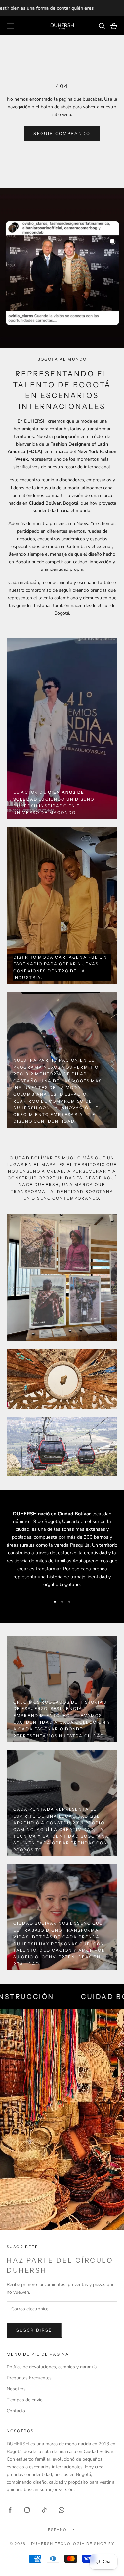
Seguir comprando (62, 134)
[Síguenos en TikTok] (44, 2510)
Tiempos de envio (25, 2400)
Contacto (16, 2411)
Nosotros (16, 2389)
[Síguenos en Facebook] (10, 2510)
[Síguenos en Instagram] (27, 2510)
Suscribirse (34, 2330)
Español (59, 2530)
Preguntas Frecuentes (29, 2378)
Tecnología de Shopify (84, 2544)
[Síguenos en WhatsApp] (62, 2510)
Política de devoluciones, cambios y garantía (52, 2367)
